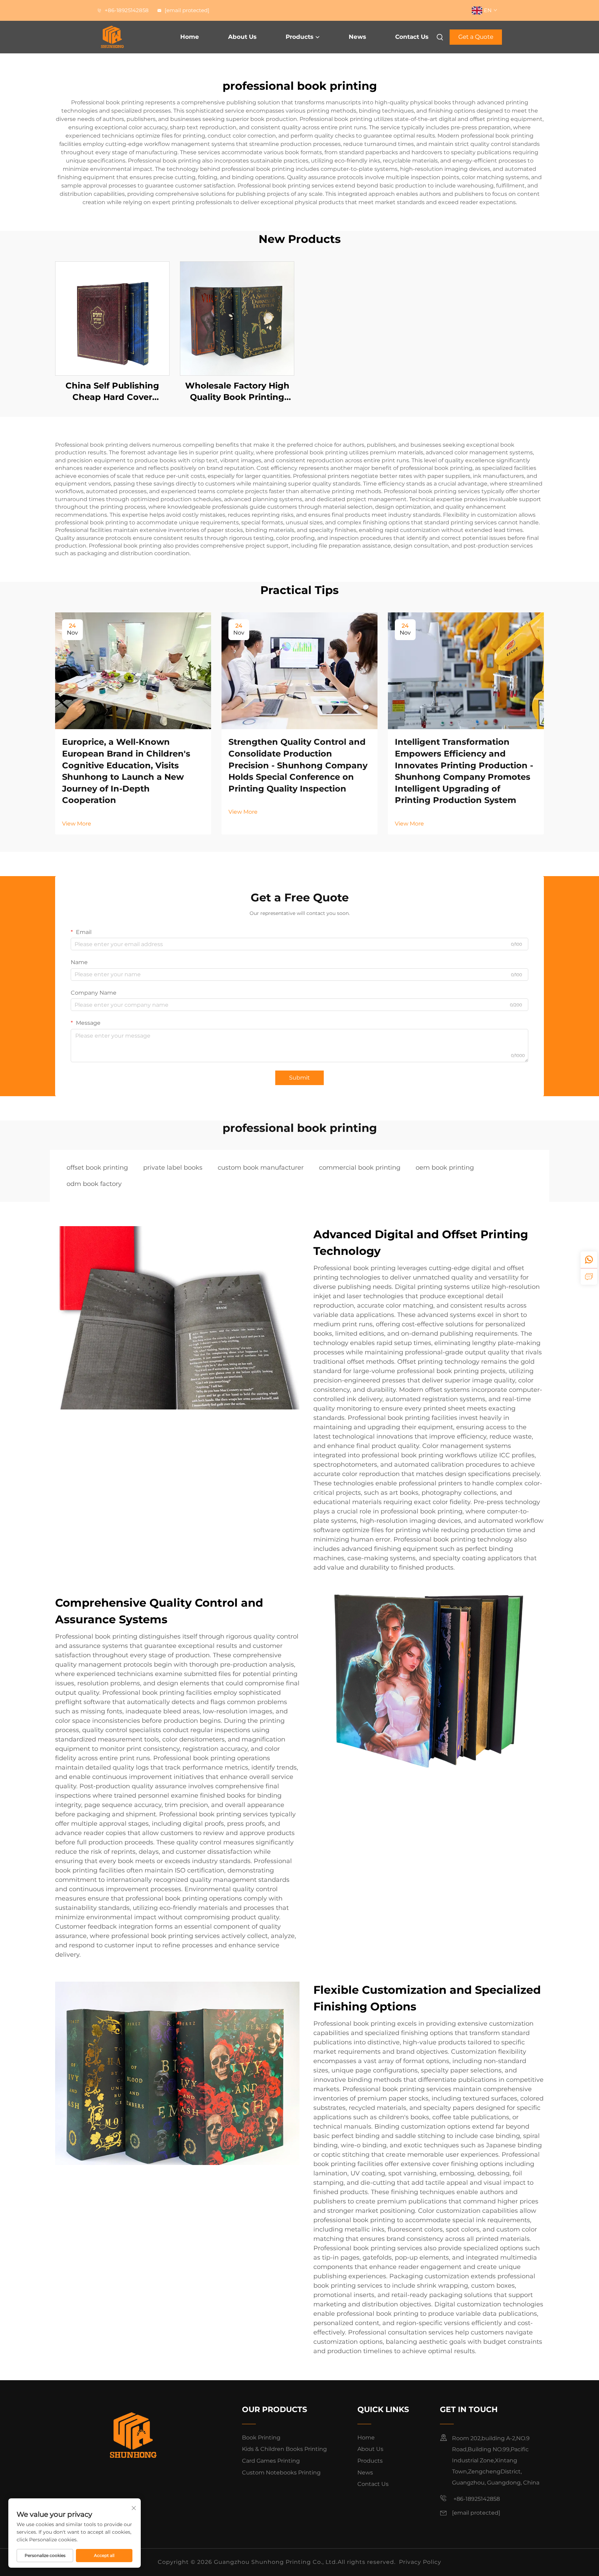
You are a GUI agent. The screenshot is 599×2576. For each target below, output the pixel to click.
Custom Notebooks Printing (281, 2473)
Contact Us (412, 37)
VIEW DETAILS (112, 318)
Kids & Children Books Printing (284, 2449)
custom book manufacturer (261, 1168)
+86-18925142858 (126, 10)
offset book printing (97, 1168)
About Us (242, 37)
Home (190, 37)
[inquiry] (589, 1276)
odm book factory (94, 1184)
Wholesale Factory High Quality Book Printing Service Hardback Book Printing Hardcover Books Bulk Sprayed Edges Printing (237, 392)
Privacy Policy (420, 2562)
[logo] (127, 37)
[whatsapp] (589, 1260)
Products (299, 37)
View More (77, 824)
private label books (173, 1168)
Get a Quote (476, 37)
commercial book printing (360, 1168)
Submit (299, 1078)
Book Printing (261, 2438)
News (357, 37)
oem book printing (445, 1168)
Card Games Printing (271, 2461)
